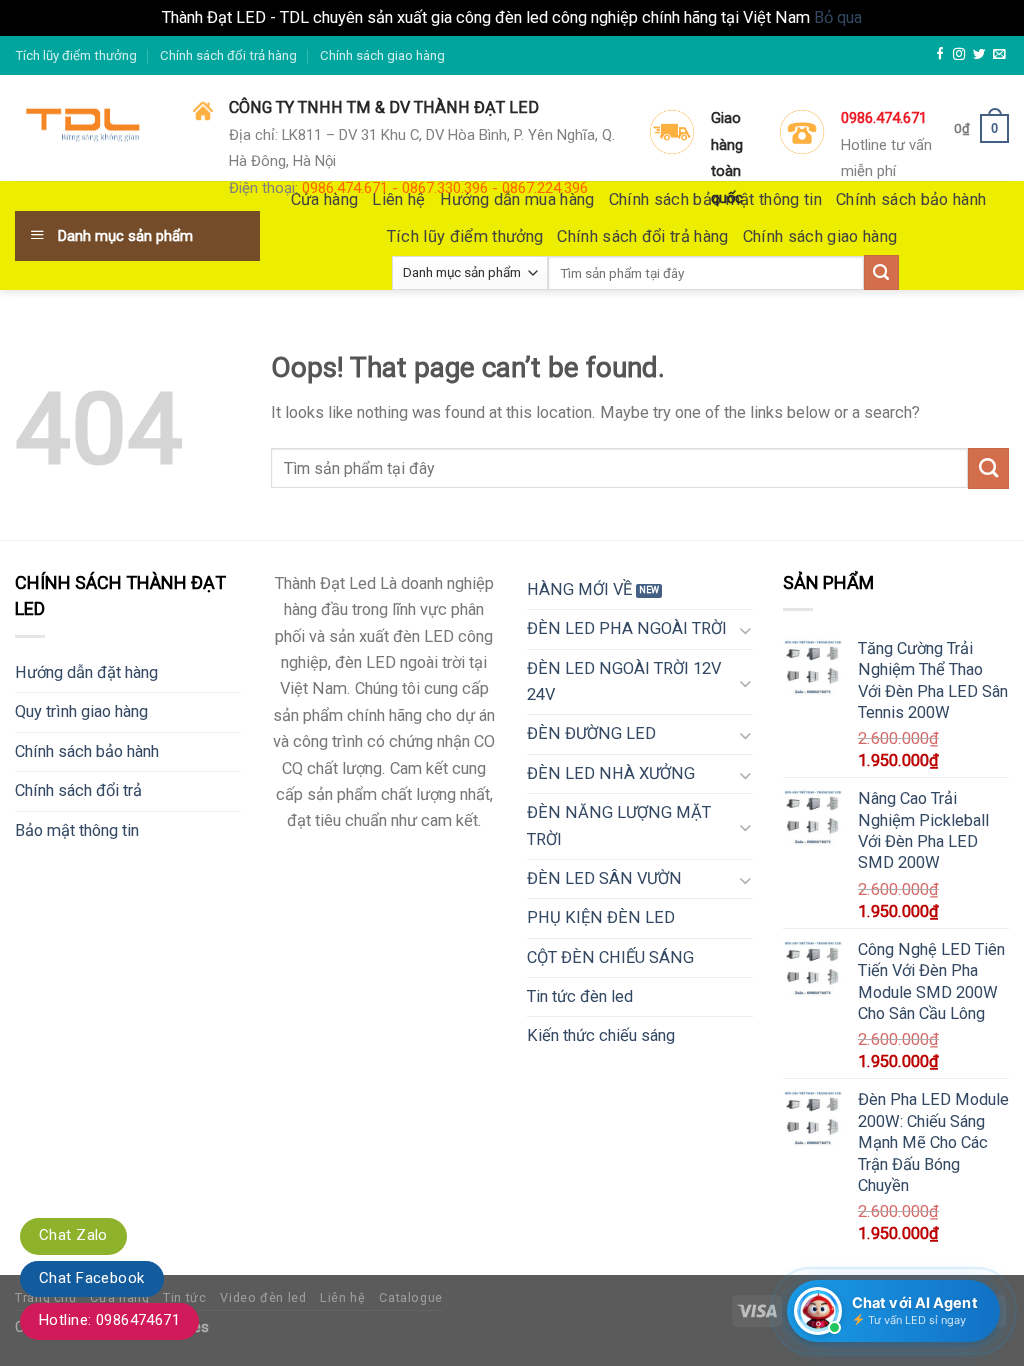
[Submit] (988, 468)
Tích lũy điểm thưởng (76, 55)
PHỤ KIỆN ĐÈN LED (601, 917)
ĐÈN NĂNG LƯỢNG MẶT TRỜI (619, 825)
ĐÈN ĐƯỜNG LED (591, 733)
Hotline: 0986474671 (109, 1320)
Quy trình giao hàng (81, 711)
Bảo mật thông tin (77, 830)
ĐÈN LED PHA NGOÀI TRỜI (627, 628)
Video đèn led (263, 1297)
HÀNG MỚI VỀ (579, 589)
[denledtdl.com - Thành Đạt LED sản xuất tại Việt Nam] (89, 129)
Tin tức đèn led (580, 996)
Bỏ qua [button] (838, 17)
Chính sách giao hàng (382, 55)
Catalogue (411, 1297)
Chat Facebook (92, 1278)
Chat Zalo (73, 1235)
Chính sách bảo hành (87, 751)
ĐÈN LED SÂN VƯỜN (604, 878)
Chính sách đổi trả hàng (228, 55)
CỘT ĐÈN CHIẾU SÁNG (610, 957)
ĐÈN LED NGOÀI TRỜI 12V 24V (624, 681)
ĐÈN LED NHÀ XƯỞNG (611, 773)
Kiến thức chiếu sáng (601, 1035)
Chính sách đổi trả (78, 790)
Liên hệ (342, 1297)
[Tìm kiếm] (881, 272)
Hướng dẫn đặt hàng (86, 672)
